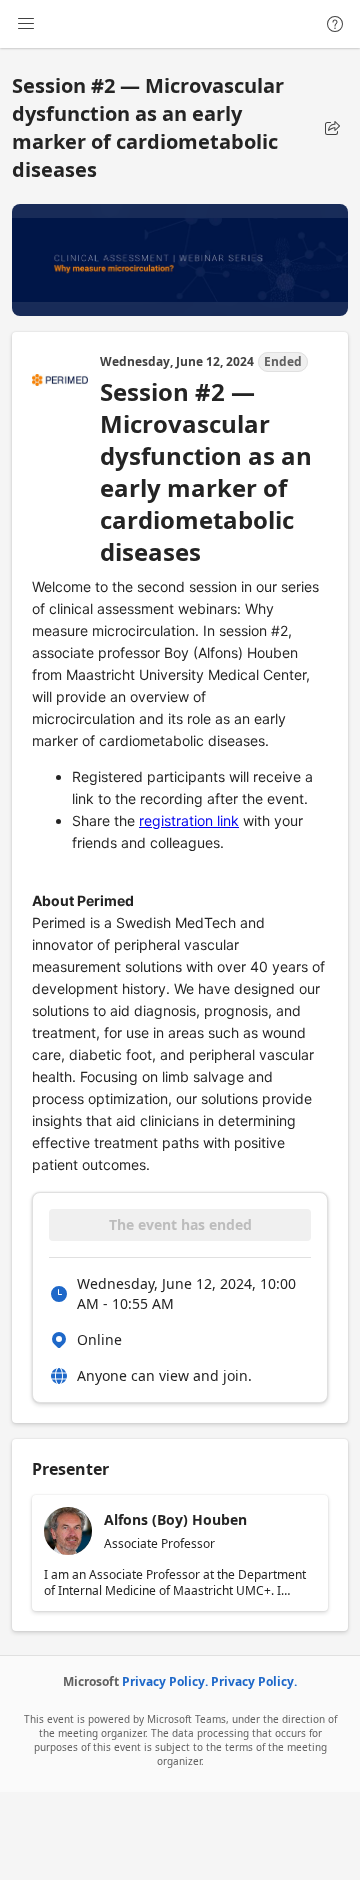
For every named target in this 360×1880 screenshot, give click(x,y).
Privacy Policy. (165, 1681)
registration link (189, 820)
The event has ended (180, 1224)
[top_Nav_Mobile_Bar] (26, 24)
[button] (332, 128)
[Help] (335, 24)
